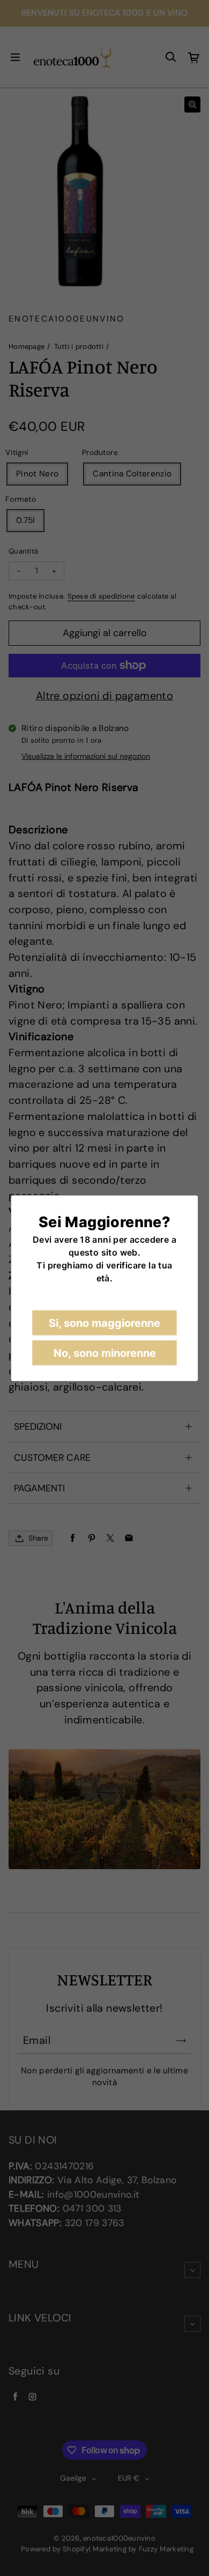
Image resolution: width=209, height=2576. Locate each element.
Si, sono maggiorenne (104, 1323)
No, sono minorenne (105, 1353)
